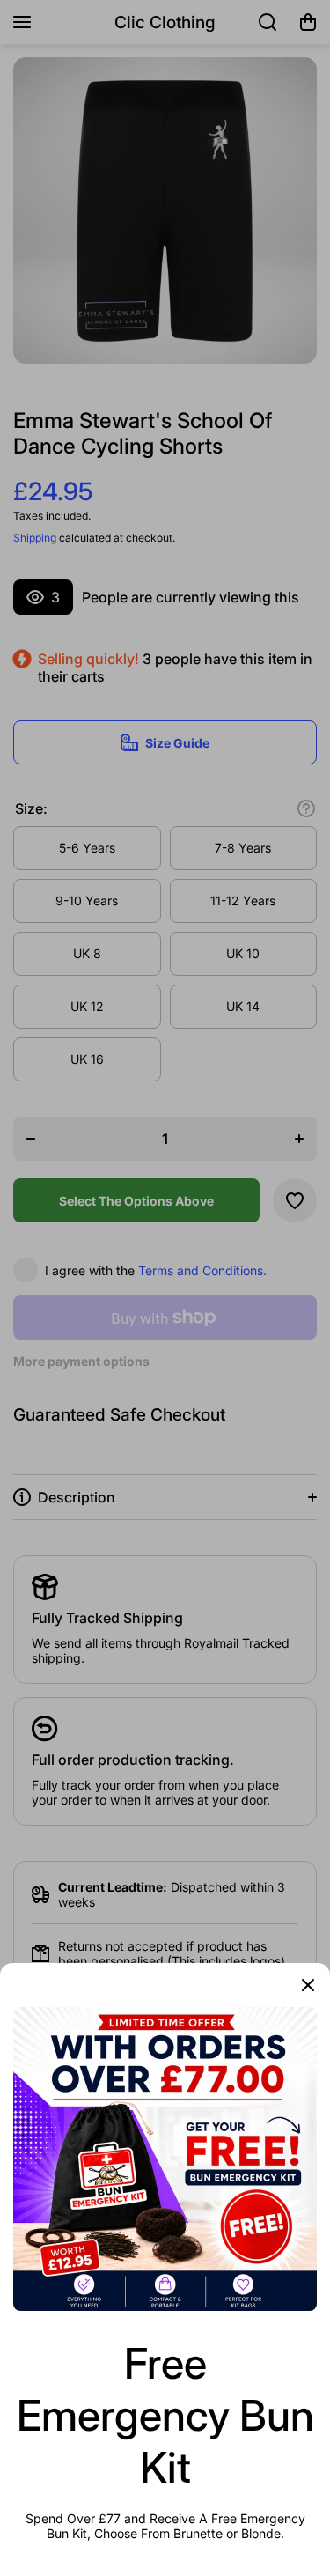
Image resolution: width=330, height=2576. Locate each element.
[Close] (308, 1985)
